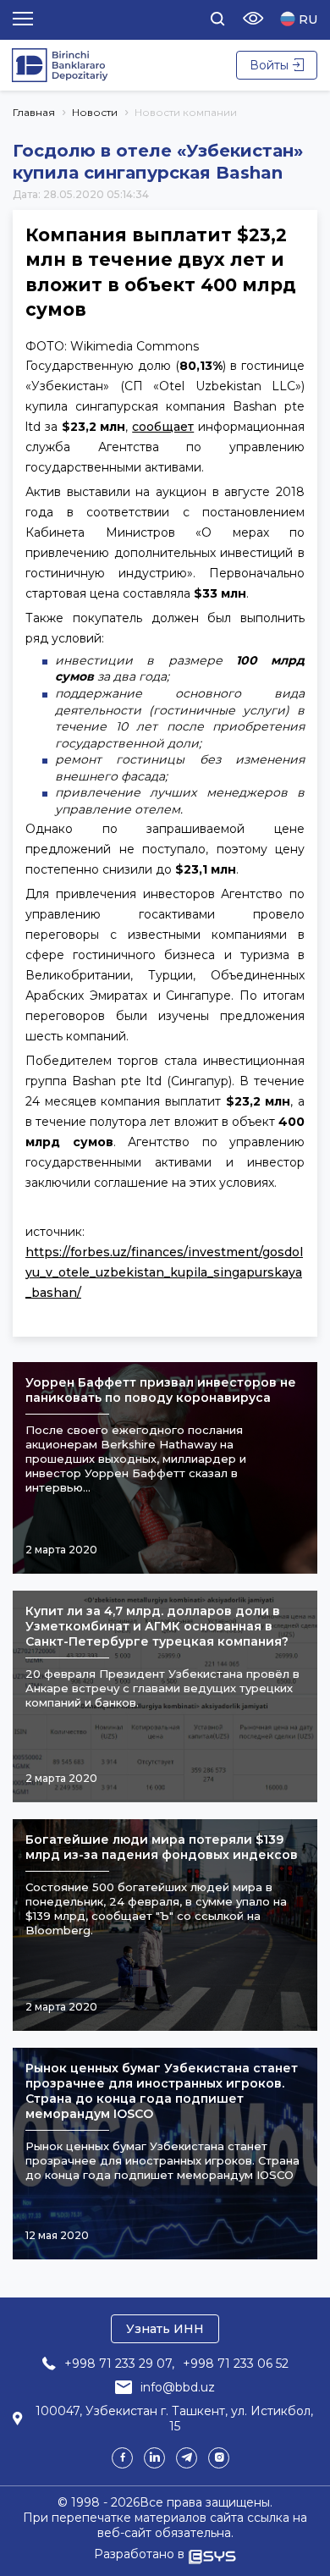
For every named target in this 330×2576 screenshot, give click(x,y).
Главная (34, 112)
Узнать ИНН (165, 2329)
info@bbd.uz (178, 2387)
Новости (95, 112)
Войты (269, 65)
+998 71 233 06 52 (236, 2364)
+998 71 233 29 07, (119, 2364)
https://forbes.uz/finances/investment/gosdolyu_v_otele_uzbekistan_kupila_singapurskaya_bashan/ (164, 1272)
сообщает (163, 427)
